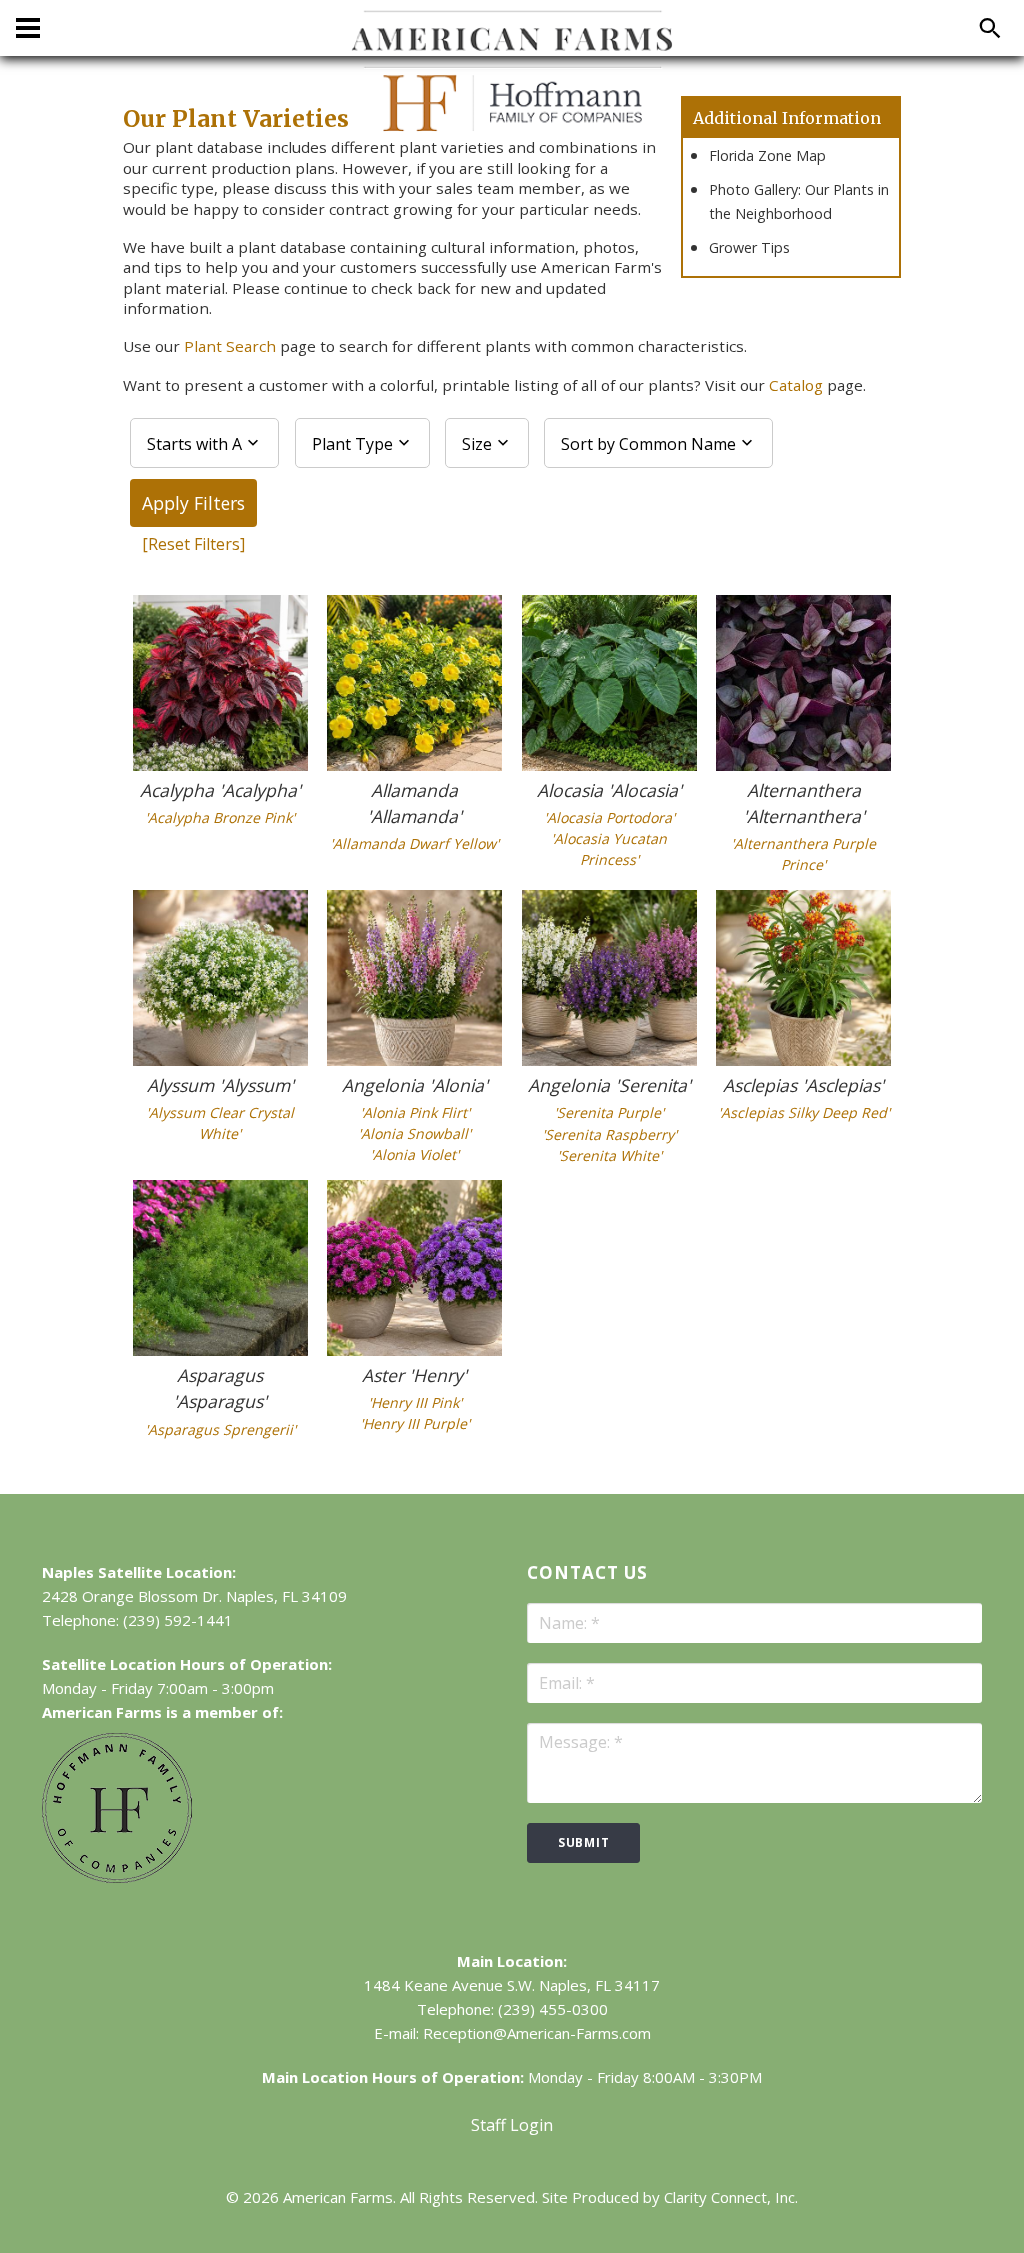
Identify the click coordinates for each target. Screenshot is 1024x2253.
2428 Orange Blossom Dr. (132, 1596)
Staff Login (512, 2125)
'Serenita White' (609, 1155)
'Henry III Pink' (415, 1402)
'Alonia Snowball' (414, 1133)
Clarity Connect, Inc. (731, 2197)
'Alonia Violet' (414, 1154)
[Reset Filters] (193, 544)
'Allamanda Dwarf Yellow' (414, 843)
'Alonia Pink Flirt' (415, 1112)
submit (583, 1842)
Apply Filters (193, 503)
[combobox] (204, 443)
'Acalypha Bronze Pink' (220, 817)
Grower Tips (749, 247)
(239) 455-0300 (553, 2009)
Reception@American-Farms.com (537, 2033)
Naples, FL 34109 (286, 1596)
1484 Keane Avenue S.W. (449, 1985)
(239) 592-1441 (178, 1620)
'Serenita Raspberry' (609, 1134)
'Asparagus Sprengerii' (220, 1429)
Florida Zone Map (767, 155)
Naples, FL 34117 (599, 1985)
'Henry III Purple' (415, 1423)
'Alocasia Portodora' (609, 817)
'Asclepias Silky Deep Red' (804, 1112)
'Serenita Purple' (609, 1112)
